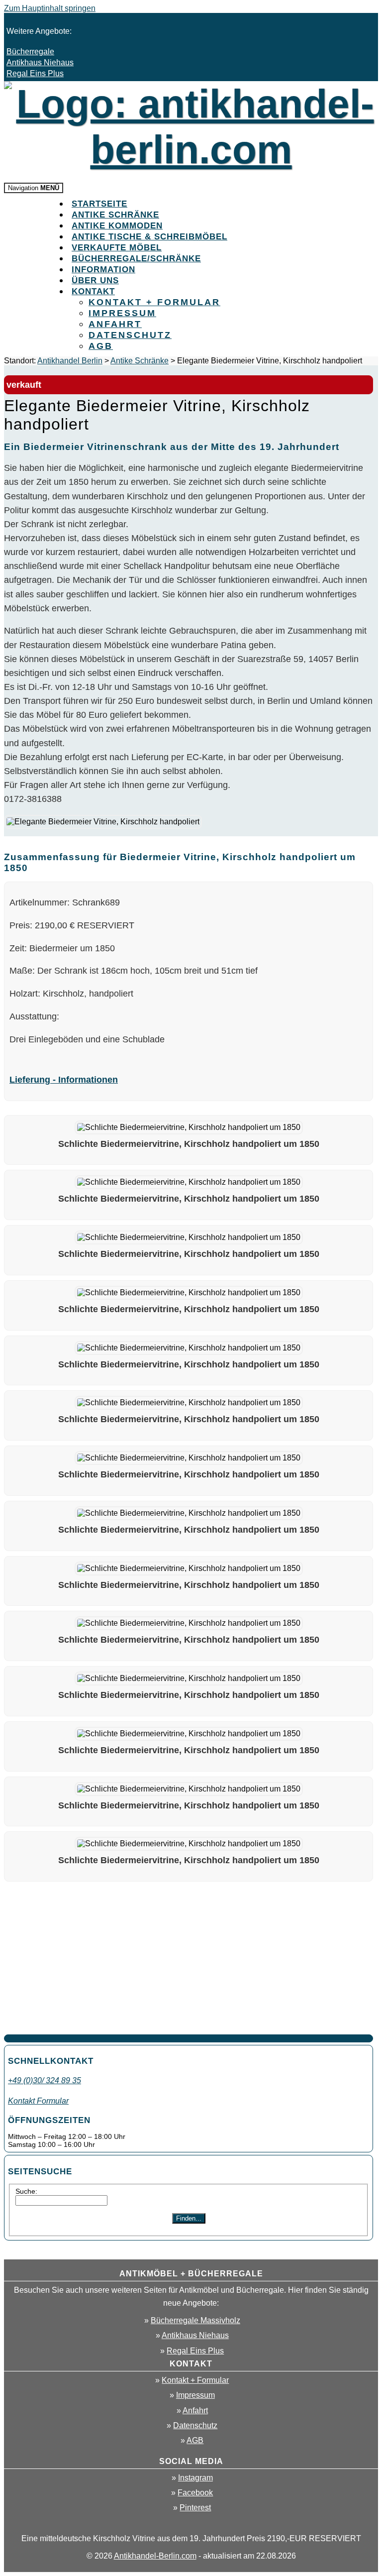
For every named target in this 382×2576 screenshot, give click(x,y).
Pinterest (195, 2508)
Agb (101, 346)
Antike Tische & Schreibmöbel (149, 237)
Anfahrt (115, 324)
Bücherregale (30, 52)
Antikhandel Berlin (70, 361)
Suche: (26, 2191)
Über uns (95, 280)
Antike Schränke (115, 215)
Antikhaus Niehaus (40, 62)
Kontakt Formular (38, 2101)
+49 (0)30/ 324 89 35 (45, 2080)
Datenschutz (130, 335)
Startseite (99, 204)
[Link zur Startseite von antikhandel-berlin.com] (191, 150)
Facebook (195, 2493)
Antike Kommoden (117, 226)
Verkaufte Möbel (117, 248)
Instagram (195, 2478)
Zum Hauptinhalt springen (50, 8)
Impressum (122, 313)
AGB (195, 2440)
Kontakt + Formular (154, 302)
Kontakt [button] (93, 291)
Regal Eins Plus (35, 73)
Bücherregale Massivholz (195, 2320)
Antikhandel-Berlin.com (155, 2556)
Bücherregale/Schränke (136, 259)
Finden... (189, 2218)
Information (103, 270)
